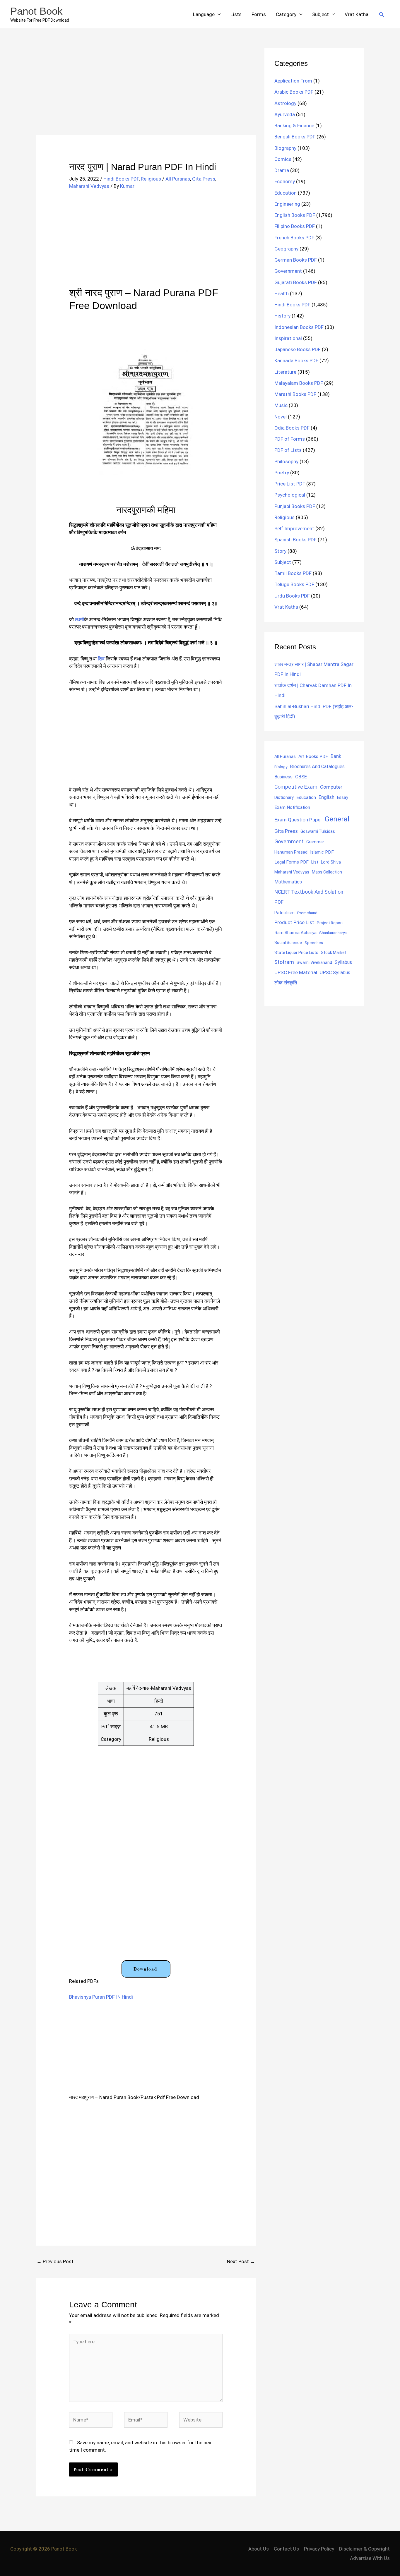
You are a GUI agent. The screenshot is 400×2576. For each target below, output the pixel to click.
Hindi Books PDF (121, 179)
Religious (151, 179)
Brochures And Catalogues (317, 767)
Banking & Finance (294, 126)
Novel (281, 417)
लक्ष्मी (80, 619)
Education (286, 193)
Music (281, 405)
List (315, 862)
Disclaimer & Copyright (364, 2549)
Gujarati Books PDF (296, 282)
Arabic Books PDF (294, 92)
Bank (336, 756)
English (327, 797)
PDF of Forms (290, 439)
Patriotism (284, 913)
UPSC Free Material (296, 972)
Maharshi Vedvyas (89, 186)
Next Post (241, 2261)
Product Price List (294, 922)
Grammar (315, 842)
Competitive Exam (296, 787)
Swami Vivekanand (314, 962)
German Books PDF (296, 260)
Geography (286, 249)
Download (145, 1969)
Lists (236, 14)
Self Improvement (294, 528)
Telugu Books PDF (294, 584)
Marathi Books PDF (295, 394)
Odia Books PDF (292, 428)
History (282, 316)
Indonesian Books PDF (299, 327)
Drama (282, 170)
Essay (343, 797)
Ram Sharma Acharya (295, 933)
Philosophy (286, 461)
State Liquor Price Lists (296, 953)
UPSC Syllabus (335, 973)
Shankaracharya (333, 933)
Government (288, 271)
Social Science (288, 943)
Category (286, 14)
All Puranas (178, 179)
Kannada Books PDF (296, 361)
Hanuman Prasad (291, 852)
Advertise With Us (370, 2558)
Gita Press (204, 179)
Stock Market (334, 953)
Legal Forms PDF (292, 862)
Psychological (290, 495)
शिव (101, 659)
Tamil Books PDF (293, 573)
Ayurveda (285, 114)
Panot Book (36, 11)
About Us (259, 2549)
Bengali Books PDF (295, 137)
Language (204, 14)
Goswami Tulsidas (318, 831)
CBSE (301, 777)
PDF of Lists (288, 450)
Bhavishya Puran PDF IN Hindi (101, 1997)
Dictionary (284, 797)
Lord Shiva (331, 862)
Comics (283, 159)
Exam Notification (292, 807)
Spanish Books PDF (295, 540)
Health (282, 294)
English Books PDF (295, 215)
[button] (382, 14)
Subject (320, 14)
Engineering (287, 204)
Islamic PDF (322, 852)
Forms (259, 14)
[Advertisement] (146, 92)
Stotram (284, 962)
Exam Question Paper (298, 820)
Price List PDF (290, 484)
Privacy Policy (319, 2549)
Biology (281, 767)
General (337, 819)
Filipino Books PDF (295, 226)
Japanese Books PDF (298, 349)
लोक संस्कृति (286, 983)
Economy (285, 181)
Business (283, 777)
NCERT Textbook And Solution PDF (309, 897)
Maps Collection (327, 872)
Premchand (307, 913)
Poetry (282, 473)
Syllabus (343, 962)
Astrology (285, 103)
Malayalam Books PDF (299, 383)
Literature (285, 372)
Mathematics (288, 882)
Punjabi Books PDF (295, 506)
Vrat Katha (357, 14)
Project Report (330, 923)
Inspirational (288, 338)
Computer (331, 787)
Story (280, 551)
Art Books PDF (313, 756)
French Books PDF (294, 238)
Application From (293, 81)
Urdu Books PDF (292, 596)
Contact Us (286, 2549)
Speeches (314, 943)
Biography (285, 148)
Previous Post (55, 2261)
